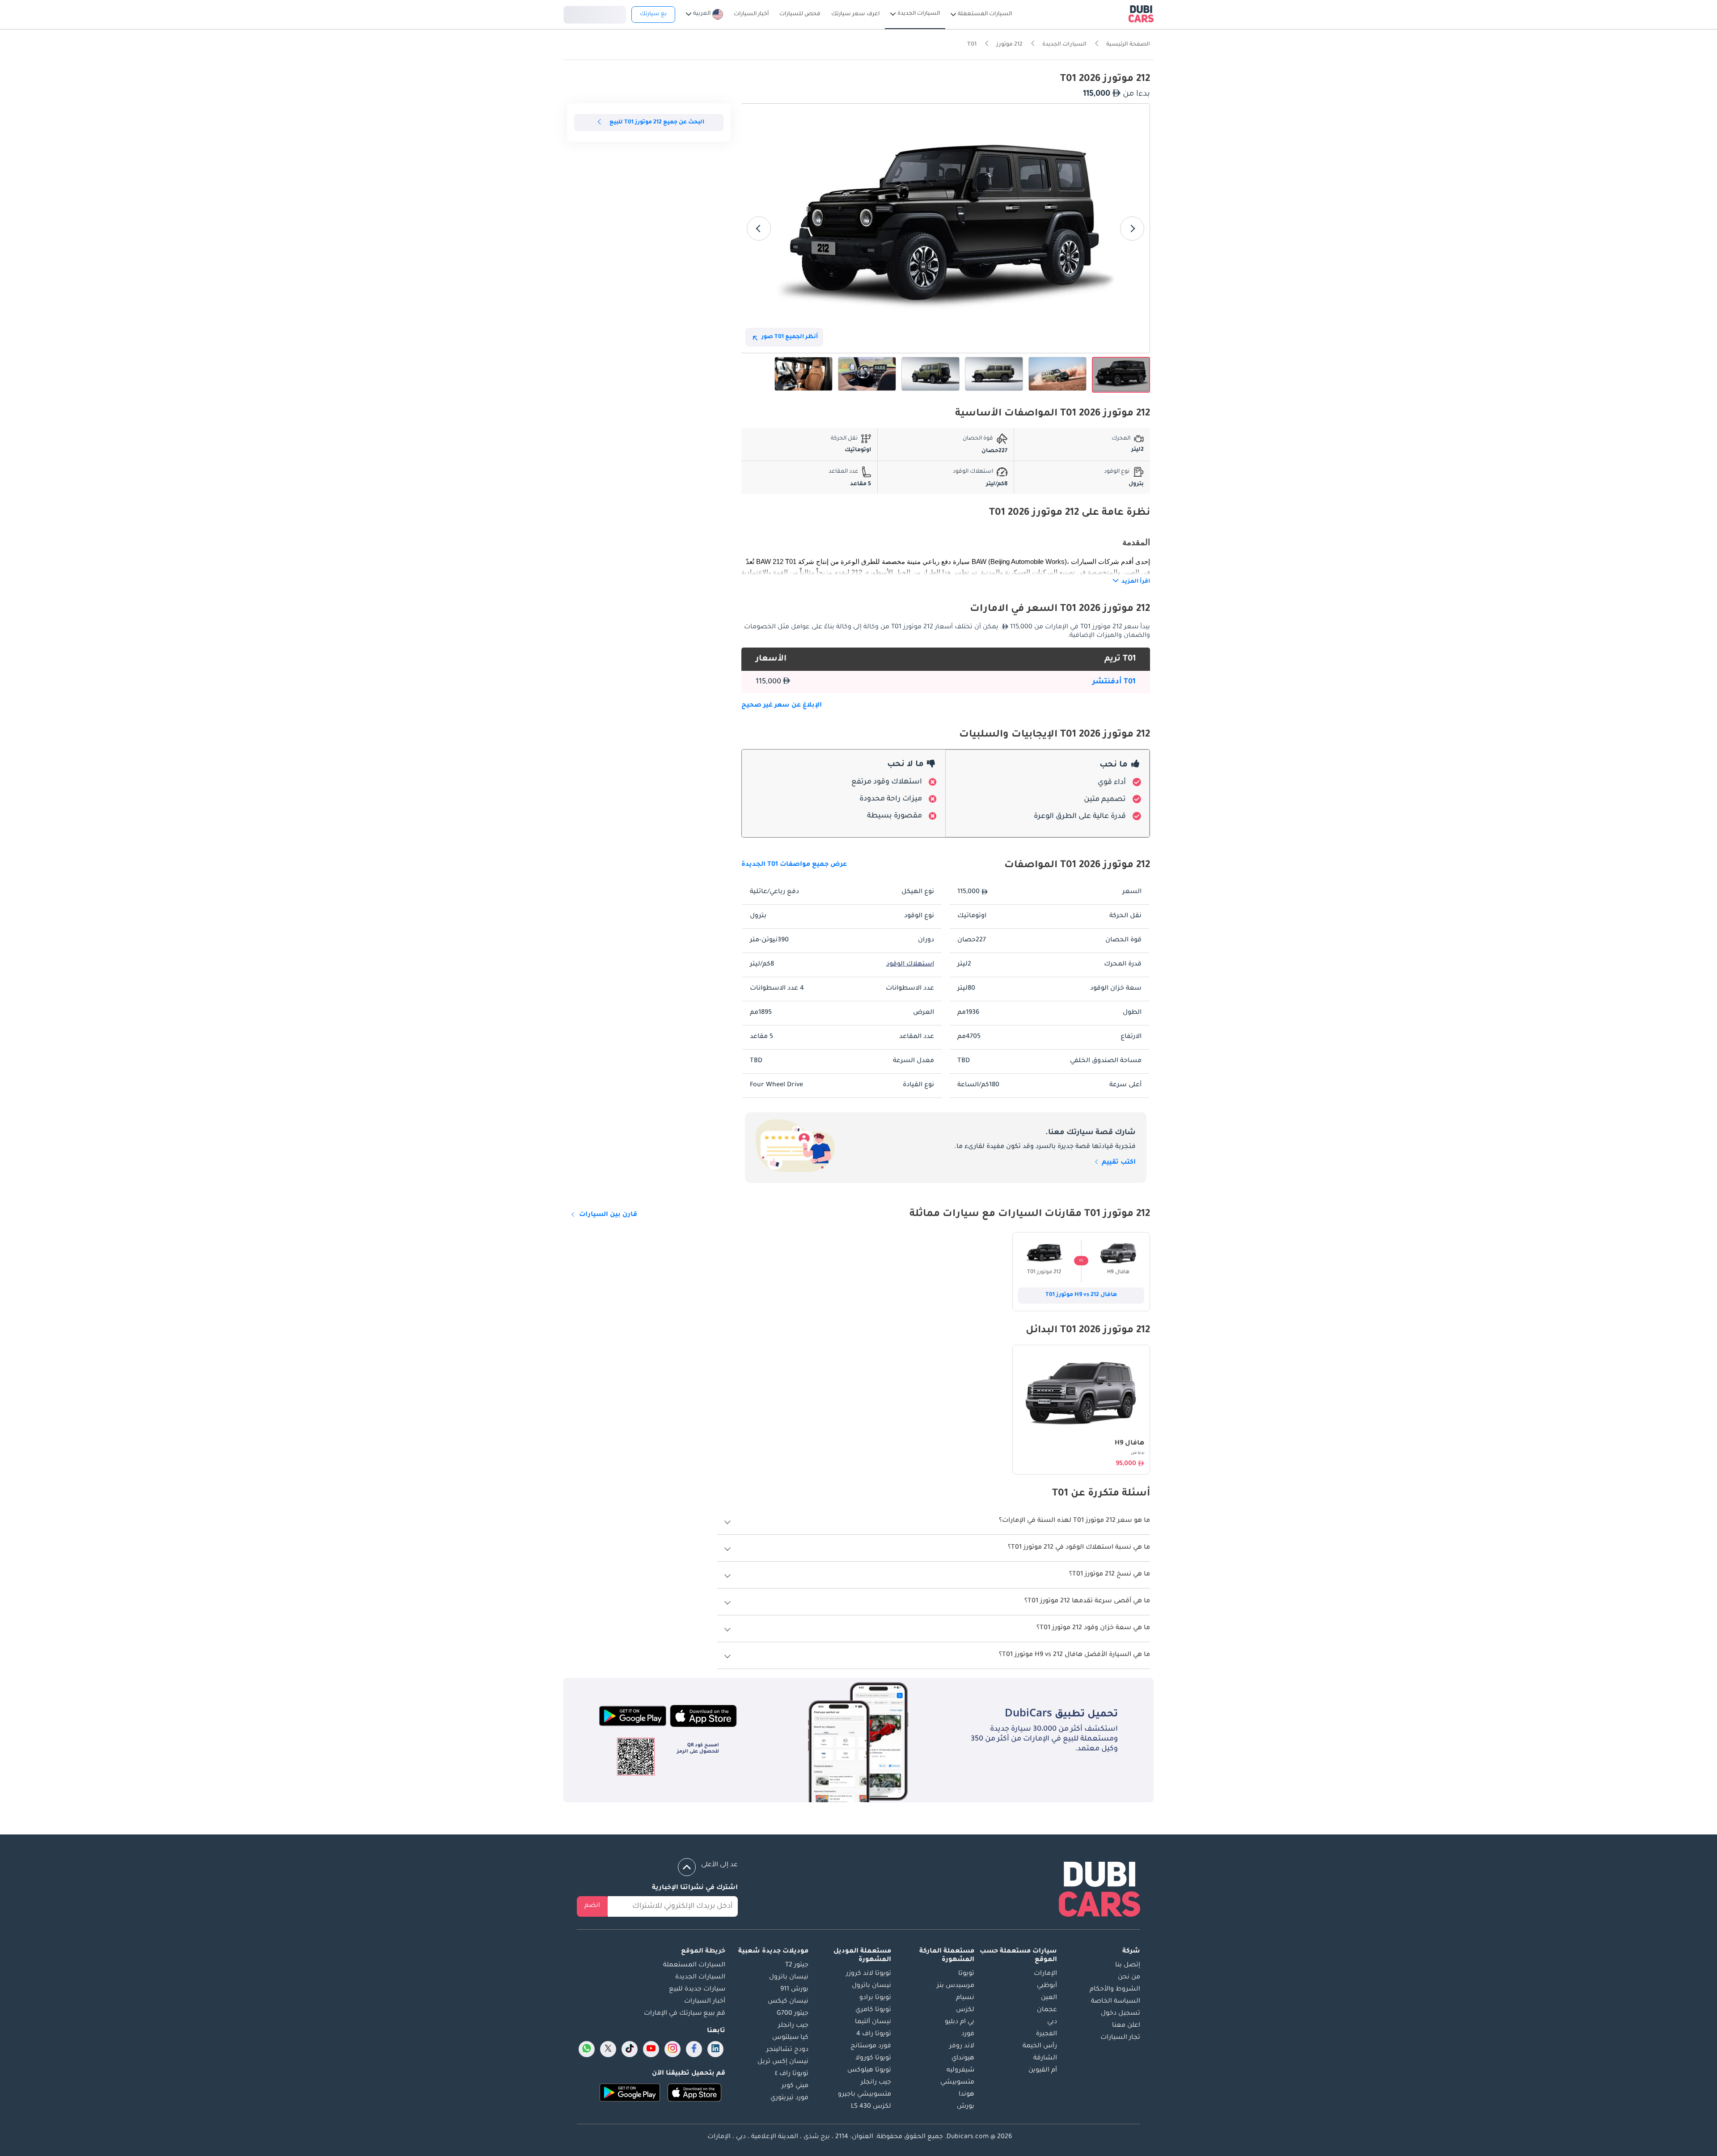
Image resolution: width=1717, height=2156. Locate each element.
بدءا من (1138, 1453)
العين (1049, 1998)
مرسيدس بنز (956, 1986)
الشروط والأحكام (1115, 1990)
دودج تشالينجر (787, 2050)
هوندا (966, 2095)
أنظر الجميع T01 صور (790, 337)
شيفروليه (960, 2071)
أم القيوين (1043, 2071)
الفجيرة (1047, 2034)
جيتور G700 (793, 2014)
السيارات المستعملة (694, 1965)
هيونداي (963, 2059)
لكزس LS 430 (871, 2107)
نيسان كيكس (788, 2002)
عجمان (1047, 2010)
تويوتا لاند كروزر (869, 1974)
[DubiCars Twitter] (608, 2049)
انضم (592, 1906)
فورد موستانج (871, 2046)
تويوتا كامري (873, 2010)
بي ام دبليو (960, 2022)
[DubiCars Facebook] (694, 2049)
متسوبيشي (957, 2083)
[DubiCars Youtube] (651, 2049)
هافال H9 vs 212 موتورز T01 (1081, 1295)
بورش (966, 2107)
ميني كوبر (795, 2086)
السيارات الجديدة (700, 1978)
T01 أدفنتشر (1114, 682)
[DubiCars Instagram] (672, 2049)
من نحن (1129, 1978)
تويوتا (966, 1974)
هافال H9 (1129, 1444)
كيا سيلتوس (790, 2038)
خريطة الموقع (703, 1952)
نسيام (965, 1998)
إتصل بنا (1128, 1965)
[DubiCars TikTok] (630, 2049)
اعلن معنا (1126, 2026)
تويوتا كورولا (873, 2059)
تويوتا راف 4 (874, 2034)
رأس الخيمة (1040, 2046)
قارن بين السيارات (608, 1215)
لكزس (965, 2010)
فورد (968, 2034)
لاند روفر (962, 2046)
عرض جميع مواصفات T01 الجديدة (794, 865)
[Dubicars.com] (1100, 1891)
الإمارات (1045, 1974)
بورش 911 (794, 1990)
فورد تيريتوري (789, 2098)
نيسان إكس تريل (783, 2062)
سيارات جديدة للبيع (697, 1990)
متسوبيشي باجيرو (865, 2095)
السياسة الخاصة (1116, 2002)
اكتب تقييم (1118, 1163)
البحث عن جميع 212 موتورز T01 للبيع (657, 123)
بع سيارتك (653, 14)
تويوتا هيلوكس (869, 2071)
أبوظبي (1047, 1986)
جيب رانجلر (876, 2083)
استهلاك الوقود (910, 965)
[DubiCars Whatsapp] (587, 2049)
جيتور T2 (797, 1965)
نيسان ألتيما (873, 2022)
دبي (1052, 2022)
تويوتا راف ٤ (792, 2074)
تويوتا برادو (875, 1998)
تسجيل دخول (595, 13)
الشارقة (1045, 2059)
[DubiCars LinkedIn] (715, 2049)
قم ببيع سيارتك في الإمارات (685, 2014)
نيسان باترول (871, 1986)
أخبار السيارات (705, 2002)
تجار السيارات (1120, 2038)
